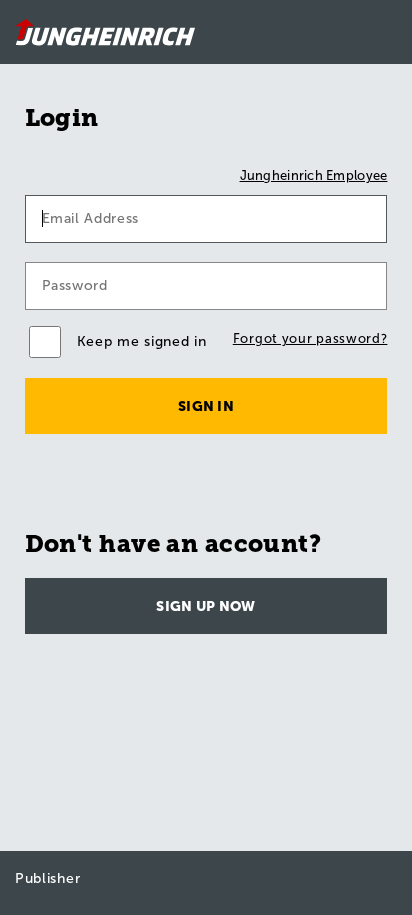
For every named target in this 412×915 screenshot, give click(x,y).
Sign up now (205, 606)
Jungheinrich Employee (314, 175)
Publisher (47, 878)
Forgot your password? (310, 338)
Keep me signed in (142, 341)
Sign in (206, 406)
